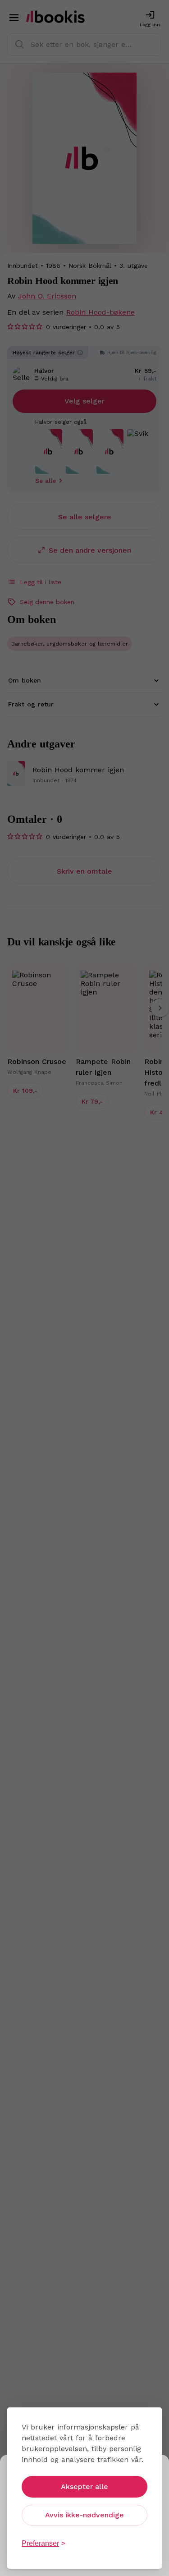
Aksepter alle (84, 2487)
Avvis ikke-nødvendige (84, 2515)
